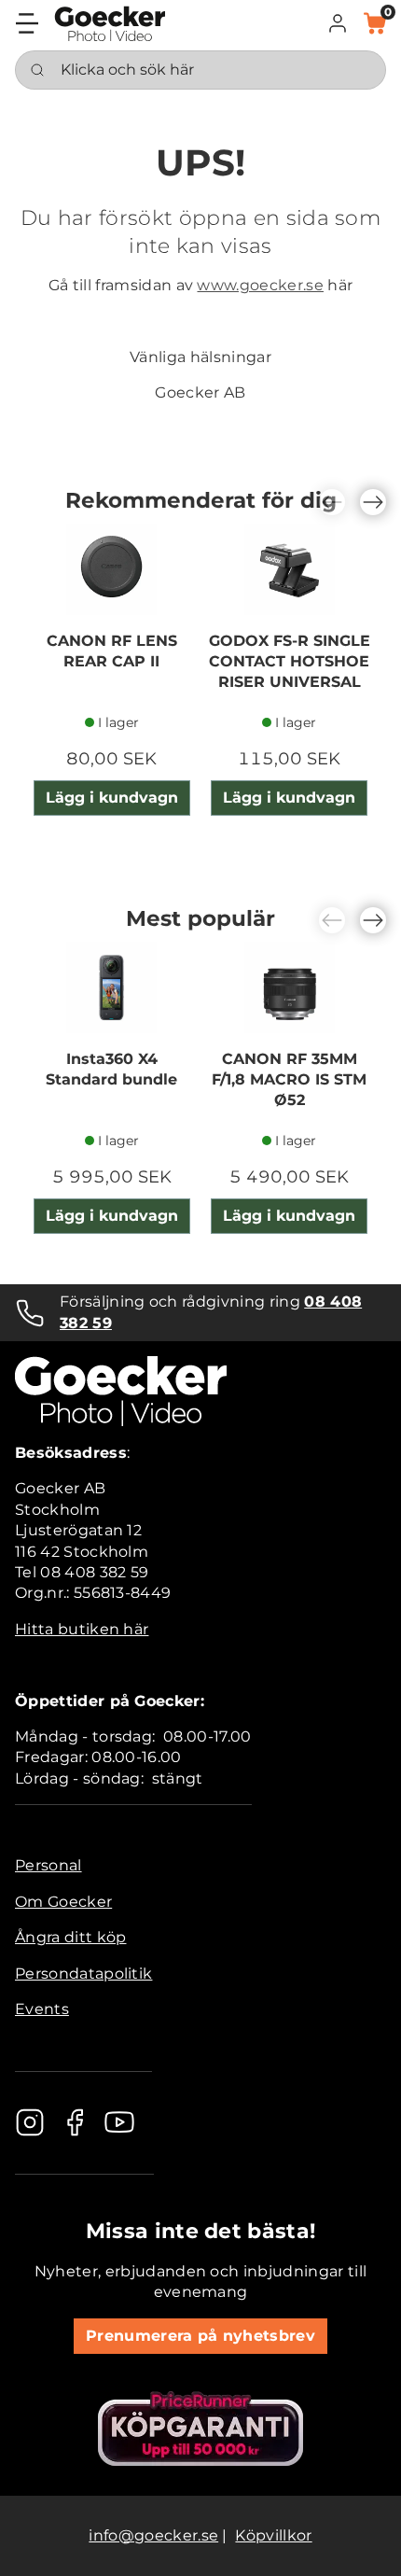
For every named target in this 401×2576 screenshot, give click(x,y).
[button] (338, 23)
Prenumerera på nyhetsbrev (200, 2336)
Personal (48, 1865)
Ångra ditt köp (70, 1937)
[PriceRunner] (200, 2429)
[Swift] (110, 24)
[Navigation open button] (27, 23)
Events (42, 2009)
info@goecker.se (153, 2535)
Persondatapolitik (83, 1974)
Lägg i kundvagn (112, 798)
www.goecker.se (260, 285)
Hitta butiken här (82, 1629)
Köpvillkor (273, 2535)
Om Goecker (63, 1902)
